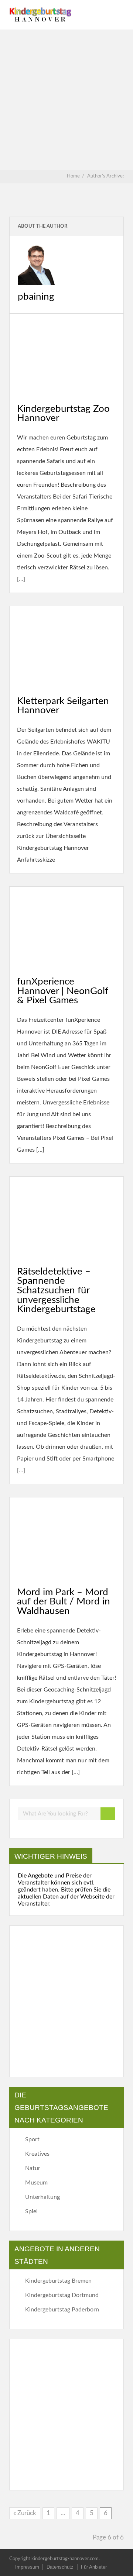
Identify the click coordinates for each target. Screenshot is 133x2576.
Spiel (31, 2211)
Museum (36, 2183)
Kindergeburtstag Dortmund (62, 2295)
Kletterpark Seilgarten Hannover (63, 706)
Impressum (27, 2567)
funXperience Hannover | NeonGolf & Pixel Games (63, 991)
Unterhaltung (42, 2197)
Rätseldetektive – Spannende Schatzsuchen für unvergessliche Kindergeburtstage (56, 1290)
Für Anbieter (94, 2567)
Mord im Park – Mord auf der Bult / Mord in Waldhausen (64, 1602)
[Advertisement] (66, 100)
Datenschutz (60, 2567)
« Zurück (25, 2513)
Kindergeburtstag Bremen (58, 2281)
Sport (32, 2139)
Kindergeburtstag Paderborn (62, 2310)
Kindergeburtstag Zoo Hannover (63, 414)
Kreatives (37, 2154)
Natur (33, 2168)
